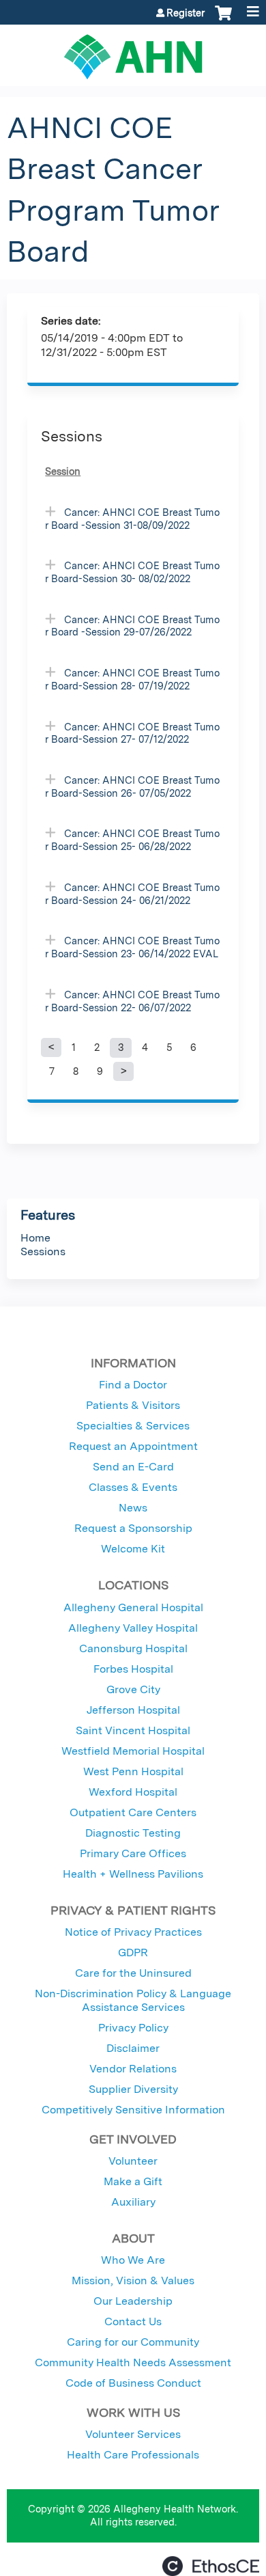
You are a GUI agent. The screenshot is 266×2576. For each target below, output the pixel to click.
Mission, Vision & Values (133, 2280)
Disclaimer (133, 2048)
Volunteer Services (133, 2434)
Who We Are (133, 2260)
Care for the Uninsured (133, 1973)
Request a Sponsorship (133, 1528)
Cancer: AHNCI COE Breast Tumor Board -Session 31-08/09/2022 (132, 519)
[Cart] (223, 20)
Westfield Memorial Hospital (133, 1751)
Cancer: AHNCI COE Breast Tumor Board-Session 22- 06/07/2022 (132, 1001)
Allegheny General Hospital (133, 1607)
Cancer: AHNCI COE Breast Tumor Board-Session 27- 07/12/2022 (132, 733)
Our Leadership (133, 2301)
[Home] (133, 52)
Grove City (133, 1689)
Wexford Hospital (133, 1792)
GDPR (133, 1952)
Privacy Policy (133, 2028)
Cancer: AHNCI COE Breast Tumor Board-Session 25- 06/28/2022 (132, 840)
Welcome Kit (133, 1549)
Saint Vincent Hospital (133, 1730)
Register (186, 13)
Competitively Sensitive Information (133, 2110)
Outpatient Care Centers (133, 1812)
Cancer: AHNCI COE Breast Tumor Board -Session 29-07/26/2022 (132, 626)
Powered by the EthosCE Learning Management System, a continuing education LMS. (211, 2566)
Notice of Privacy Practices (133, 1932)
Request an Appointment (133, 1446)
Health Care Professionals (133, 2455)
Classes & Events (133, 1487)
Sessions (43, 1251)
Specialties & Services (133, 1426)
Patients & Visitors (133, 1405)
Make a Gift (133, 2181)
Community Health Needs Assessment (133, 2362)
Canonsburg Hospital (133, 1648)
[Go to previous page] (51, 1047)
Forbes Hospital (133, 1669)
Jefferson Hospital (133, 1710)
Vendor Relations (133, 2069)
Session (63, 471)
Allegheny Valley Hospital (133, 1628)
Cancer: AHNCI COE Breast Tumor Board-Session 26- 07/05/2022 (132, 786)
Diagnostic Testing (133, 1833)
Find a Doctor (133, 1385)
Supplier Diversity (133, 2089)
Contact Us (133, 2321)
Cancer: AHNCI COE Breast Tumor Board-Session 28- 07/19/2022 (132, 679)
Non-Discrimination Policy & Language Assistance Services (133, 2000)
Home (35, 1238)
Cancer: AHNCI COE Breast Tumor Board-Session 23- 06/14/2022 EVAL (132, 947)
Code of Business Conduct (133, 2383)
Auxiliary (133, 2202)
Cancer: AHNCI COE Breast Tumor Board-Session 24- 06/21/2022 (132, 894)
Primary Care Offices (133, 1853)
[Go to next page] (123, 1071)
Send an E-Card (133, 1467)
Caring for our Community (133, 2342)
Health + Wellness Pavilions (133, 1874)
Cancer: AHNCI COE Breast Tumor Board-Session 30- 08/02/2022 (132, 572)
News (133, 1508)
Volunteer (133, 2161)
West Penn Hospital (133, 1771)
